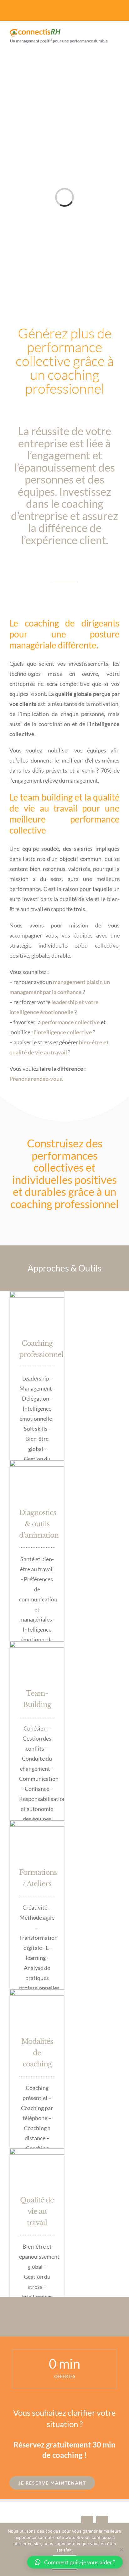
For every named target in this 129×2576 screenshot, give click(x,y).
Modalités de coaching (37, 2053)
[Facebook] (87, 2522)
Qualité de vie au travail (37, 2211)
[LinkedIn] (102, 2522)
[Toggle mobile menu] (117, 49)
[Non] (121, 2550)
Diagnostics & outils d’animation (39, 1524)
